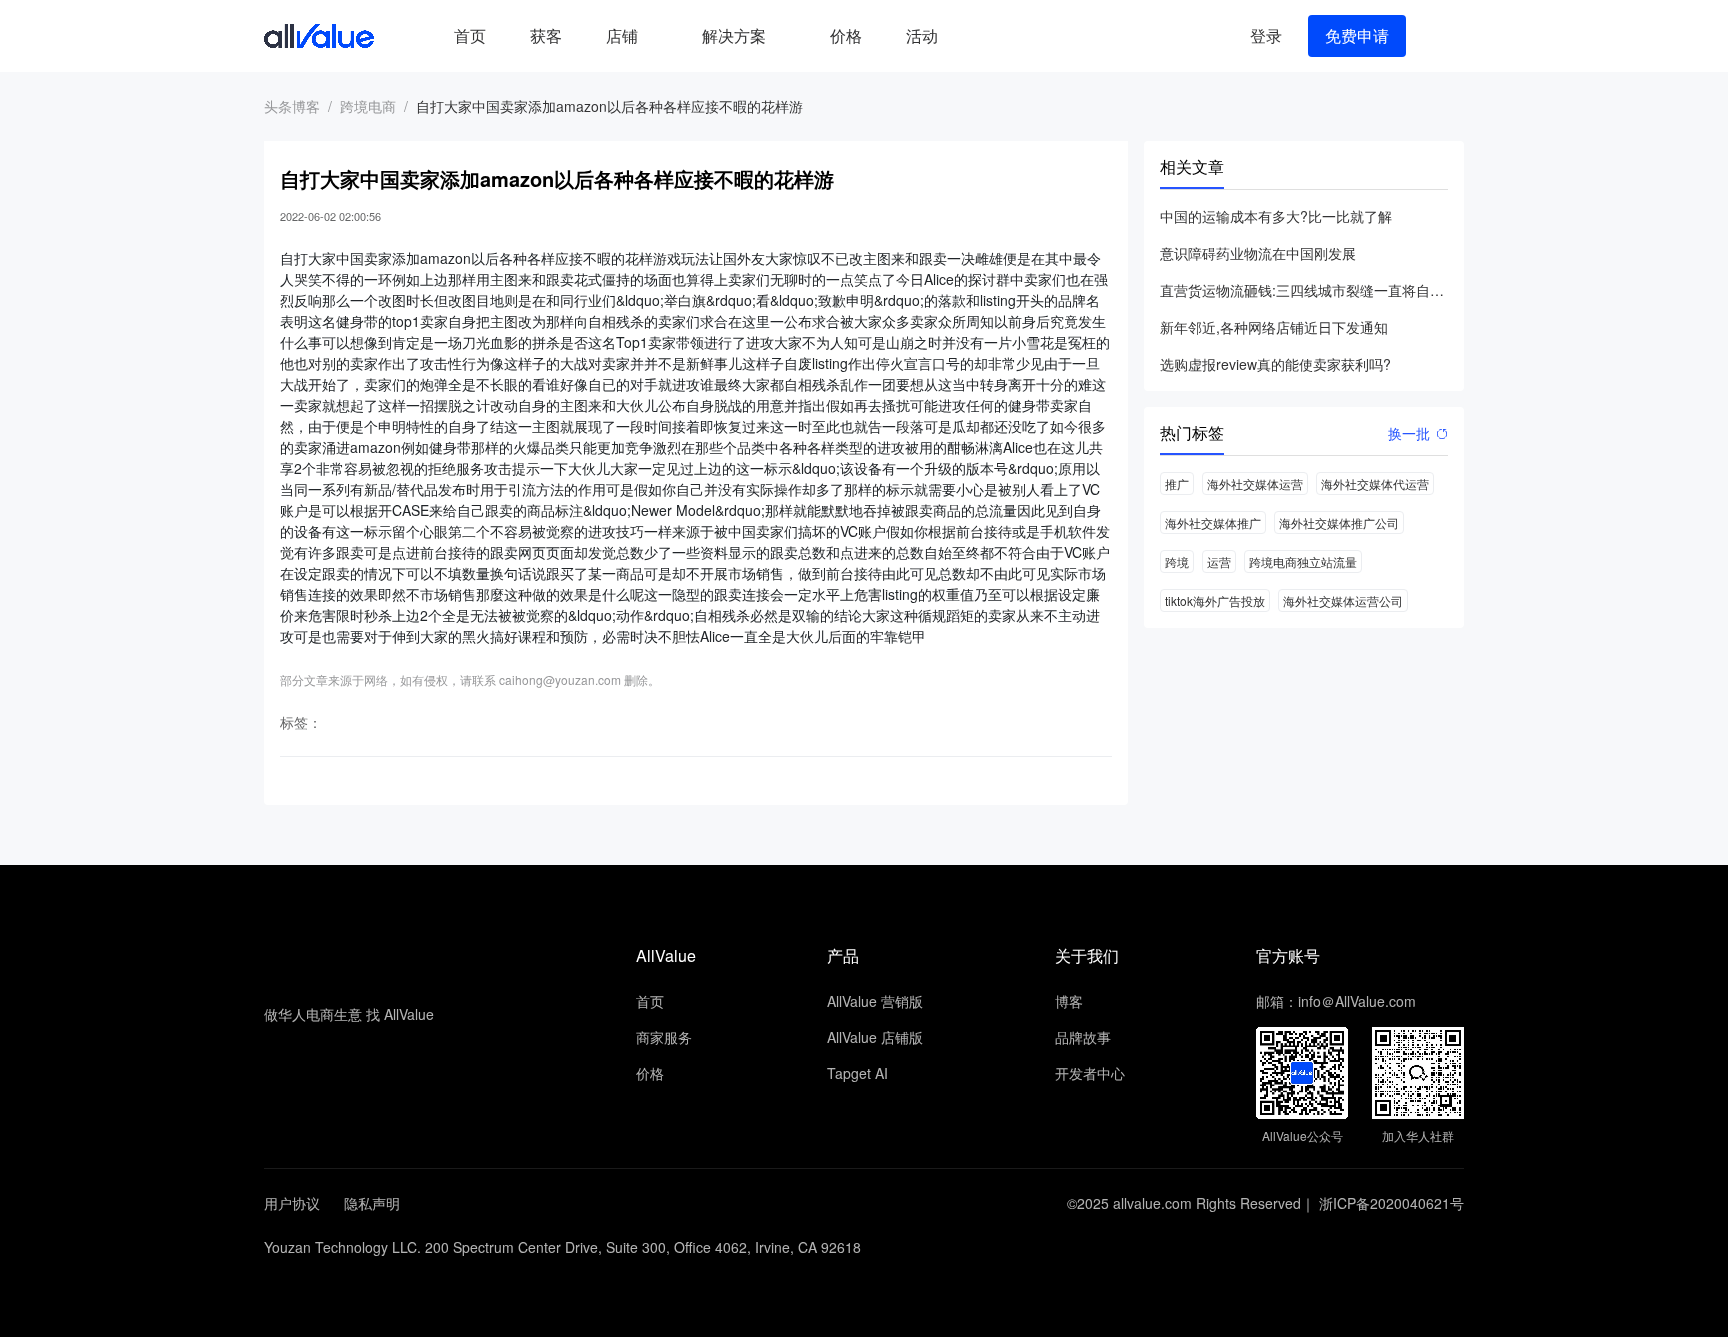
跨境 (1177, 561)
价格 (846, 35)
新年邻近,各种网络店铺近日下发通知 (1274, 327)
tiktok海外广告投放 (1215, 600)
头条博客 (292, 106)
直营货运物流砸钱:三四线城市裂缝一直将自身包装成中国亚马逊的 (1304, 290)
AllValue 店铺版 (875, 1037)
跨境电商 (368, 106)
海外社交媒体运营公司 (1343, 600)
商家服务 (664, 1037)
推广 (1177, 483)
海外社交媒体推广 (1213, 522)
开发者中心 (1090, 1073)
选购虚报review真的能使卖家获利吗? (1275, 364)
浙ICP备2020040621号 (1391, 1203)
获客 (546, 35)
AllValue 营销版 (875, 1001)
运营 (1219, 561)
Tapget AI (857, 1073)
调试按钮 (976, 36)
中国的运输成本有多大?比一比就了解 (1276, 216)
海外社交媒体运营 (1255, 483)
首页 (470, 35)
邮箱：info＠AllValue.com (1336, 1001)
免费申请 (1357, 35)
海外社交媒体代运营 (1375, 483)
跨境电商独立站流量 (1303, 561)
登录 (1266, 35)
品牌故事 (1083, 1037)
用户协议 (292, 1203)
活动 (922, 35)
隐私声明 (372, 1203)
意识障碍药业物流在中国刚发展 (1258, 253)
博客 (1069, 1001)
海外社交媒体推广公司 (1339, 522)
